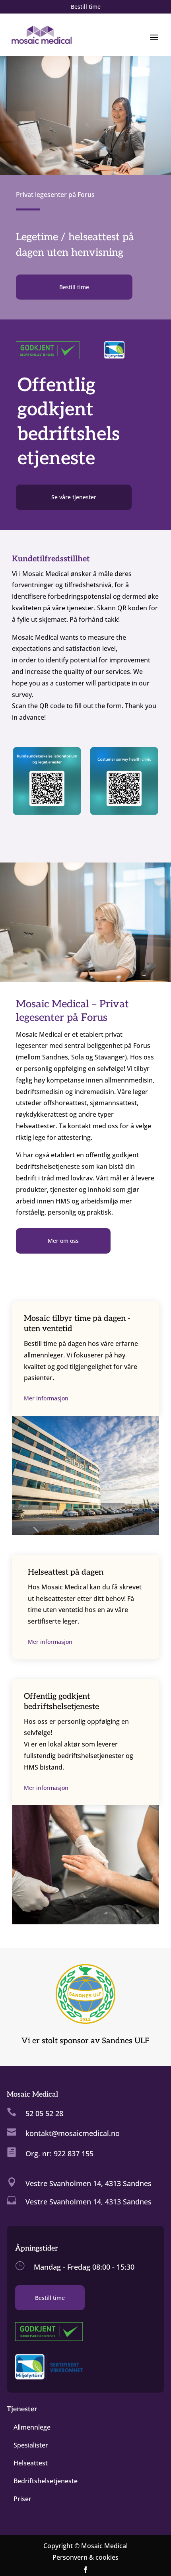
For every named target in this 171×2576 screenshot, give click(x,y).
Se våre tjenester (74, 497)
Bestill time (86, 7)
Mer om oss (63, 1241)
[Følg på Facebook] (85, 2570)
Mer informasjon (46, 1398)
